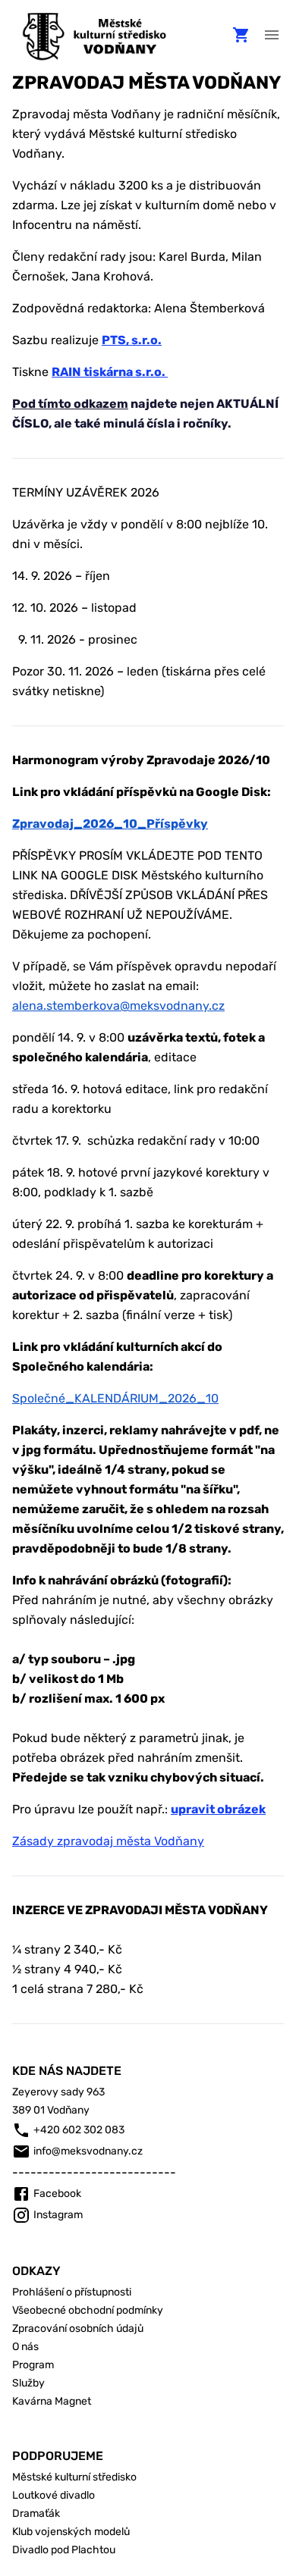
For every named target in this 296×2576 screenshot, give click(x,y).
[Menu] (272, 35)
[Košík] (241, 35)
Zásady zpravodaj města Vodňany (108, 1841)
